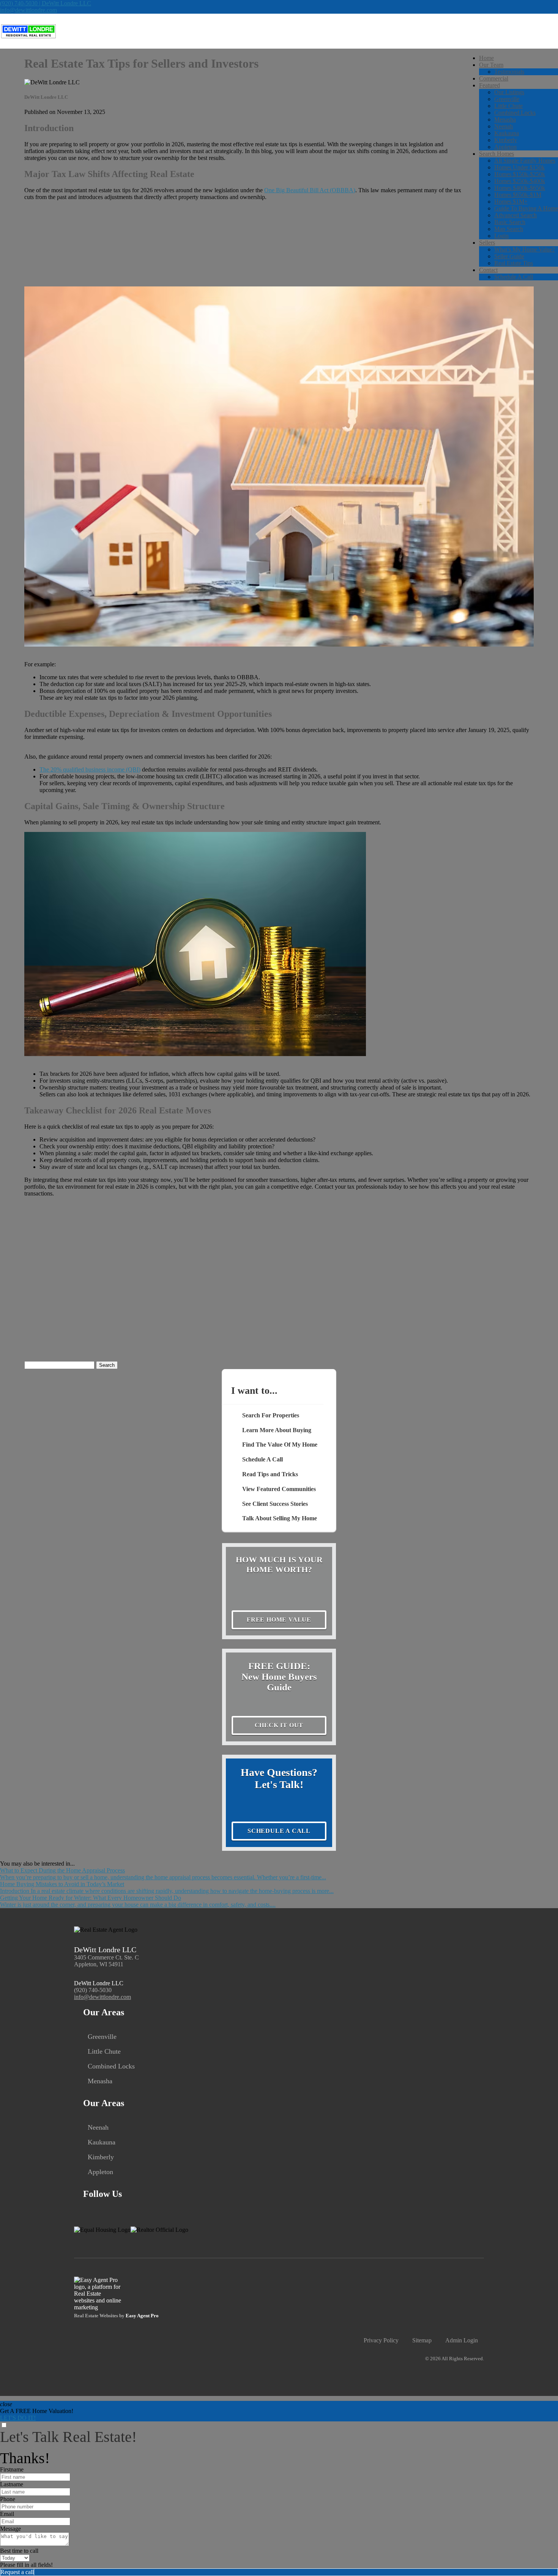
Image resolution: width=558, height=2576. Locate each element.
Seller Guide (509, 256)
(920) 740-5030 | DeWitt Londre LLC (46, 3)
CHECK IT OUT (279, 1725)
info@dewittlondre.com (28, 10)
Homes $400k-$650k (520, 188)
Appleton (505, 147)
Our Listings (509, 92)
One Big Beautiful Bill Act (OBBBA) (310, 190)
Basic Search (510, 222)
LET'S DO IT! (18, 2418)
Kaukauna (507, 133)
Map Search (509, 229)
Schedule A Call (514, 277)
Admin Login (462, 2340)
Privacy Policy (381, 2340)
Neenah (504, 126)
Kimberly (506, 140)
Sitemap (422, 2340)
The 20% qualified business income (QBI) (90, 769)
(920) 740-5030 (93, 1990)
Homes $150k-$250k (520, 174)
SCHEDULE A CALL (279, 1831)
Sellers (487, 243)
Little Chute (508, 106)
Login (501, 236)
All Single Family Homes (525, 161)
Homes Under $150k (519, 167)
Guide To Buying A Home (526, 208)
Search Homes (497, 154)
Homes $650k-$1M (518, 195)
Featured (489, 85)
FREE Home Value (279, 1620)
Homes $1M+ (511, 202)
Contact (488, 270)
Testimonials (509, 72)
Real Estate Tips (514, 263)
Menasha (505, 119)
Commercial (494, 78)
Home (486, 58)
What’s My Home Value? (525, 249)
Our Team (491, 65)
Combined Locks (515, 113)
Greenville (507, 99)
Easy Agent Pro (143, 2316)
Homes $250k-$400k (520, 181)
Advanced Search (515, 215)
